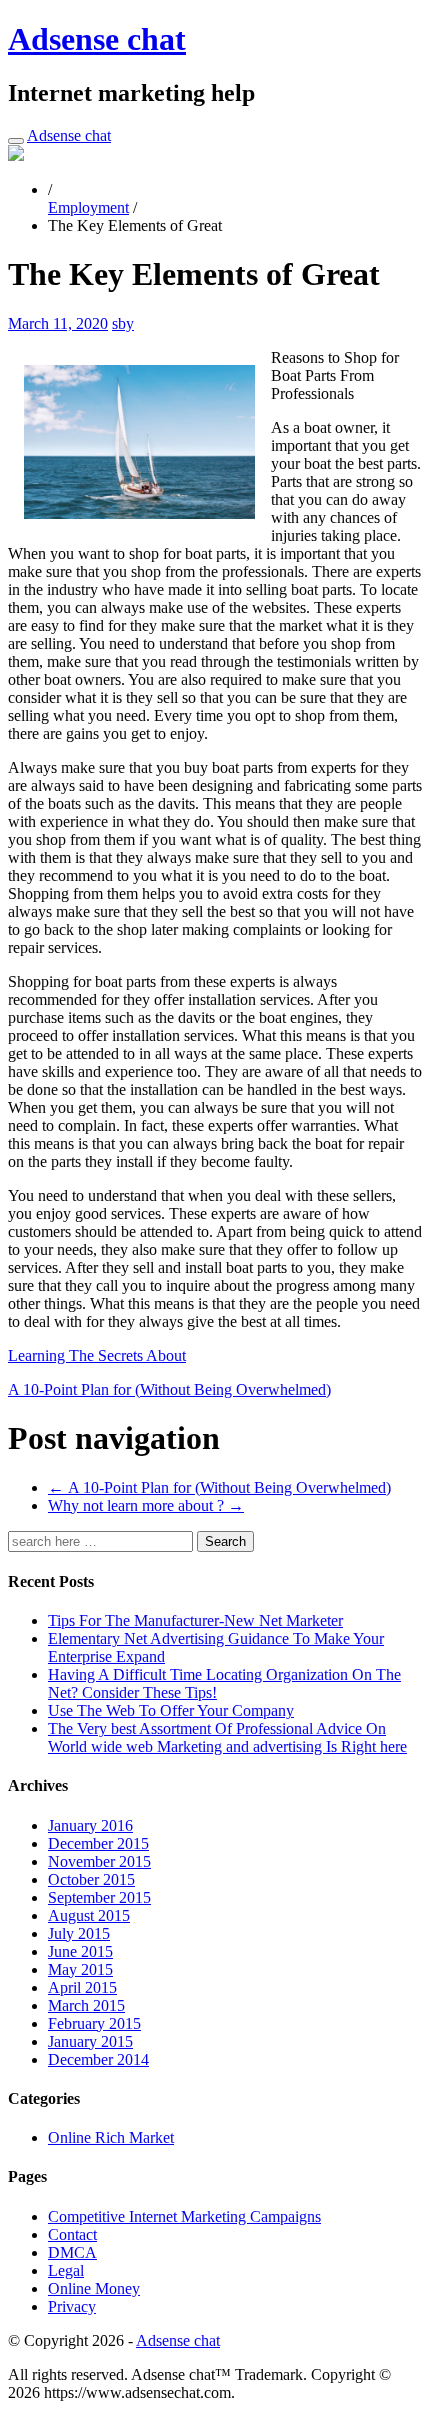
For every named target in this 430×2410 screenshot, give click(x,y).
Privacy (72, 2306)
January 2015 (90, 2041)
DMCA (72, 2252)
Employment (88, 207)
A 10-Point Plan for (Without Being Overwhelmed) (169, 1389)
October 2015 (91, 1879)
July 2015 (79, 1933)
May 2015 (80, 1969)
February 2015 (94, 2023)
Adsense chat (97, 39)
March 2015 (86, 2005)
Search (225, 1541)
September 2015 (99, 1897)
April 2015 (82, 1987)
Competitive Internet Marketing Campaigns (184, 2216)
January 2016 (90, 1825)
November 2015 (99, 1861)
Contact (72, 2234)
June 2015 (80, 1951)
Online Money (94, 2288)
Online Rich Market (111, 2137)
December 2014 (98, 2059)
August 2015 (89, 1915)
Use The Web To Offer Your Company (171, 1710)
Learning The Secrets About (97, 1355)
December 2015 (98, 1843)
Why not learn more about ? (146, 1505)
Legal (66, 2270)
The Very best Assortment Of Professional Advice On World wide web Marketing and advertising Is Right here (227, 1737)
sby (123, 323)
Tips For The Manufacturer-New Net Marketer (195, 1620)
